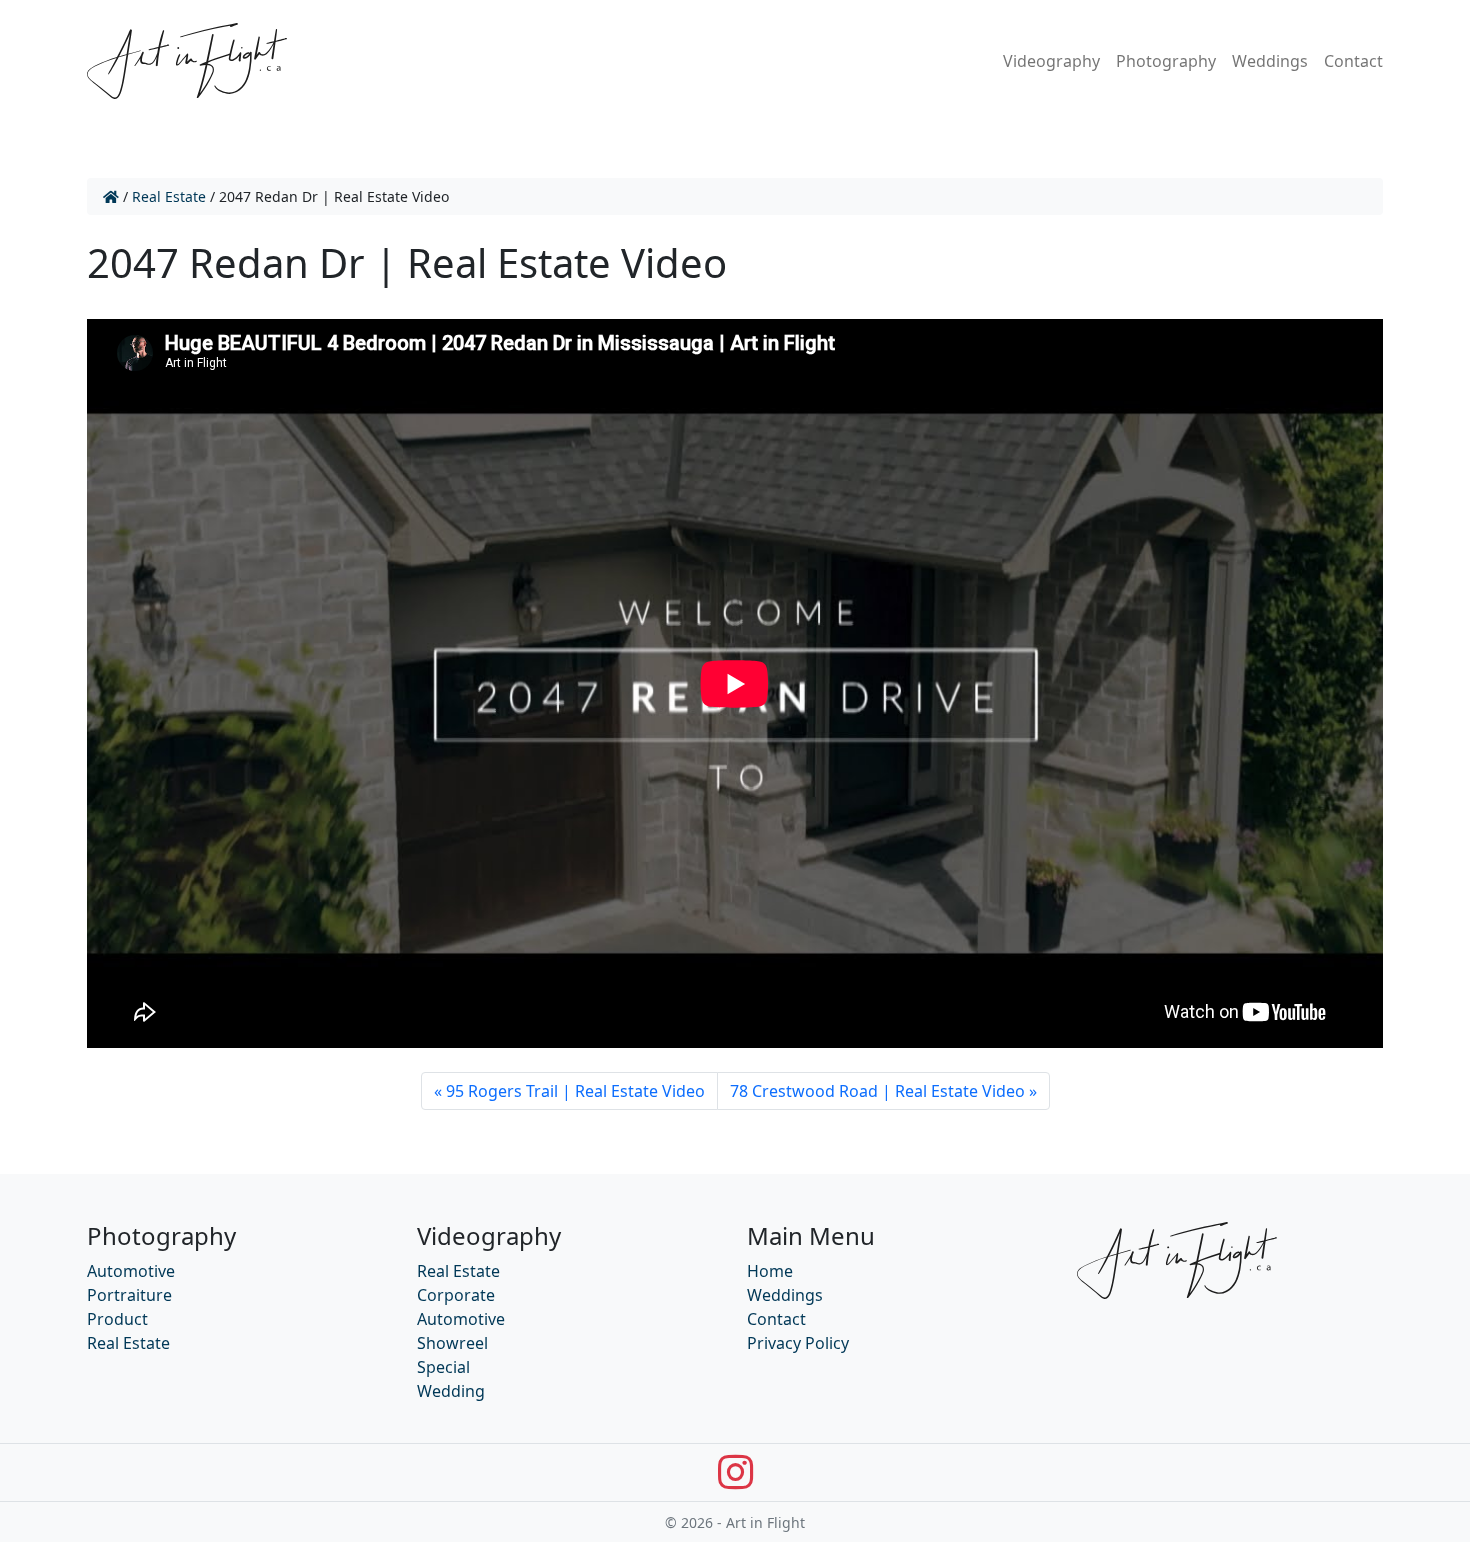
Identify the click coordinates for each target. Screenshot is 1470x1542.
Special (443, 1367)
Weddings (1270, 61)
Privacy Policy (798, 1343)
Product (117, 1319)
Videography (1051, 61)
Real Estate (169, 196)
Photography (1166, 61)
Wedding (451, 1391)
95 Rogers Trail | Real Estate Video (575, 1091)
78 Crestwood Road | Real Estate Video (877, 1091)
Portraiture (129, 1295)
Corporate (456, 1295)
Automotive (131, 1271)
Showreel (452, 1343)
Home (770, 1271)
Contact (1353, 61)
